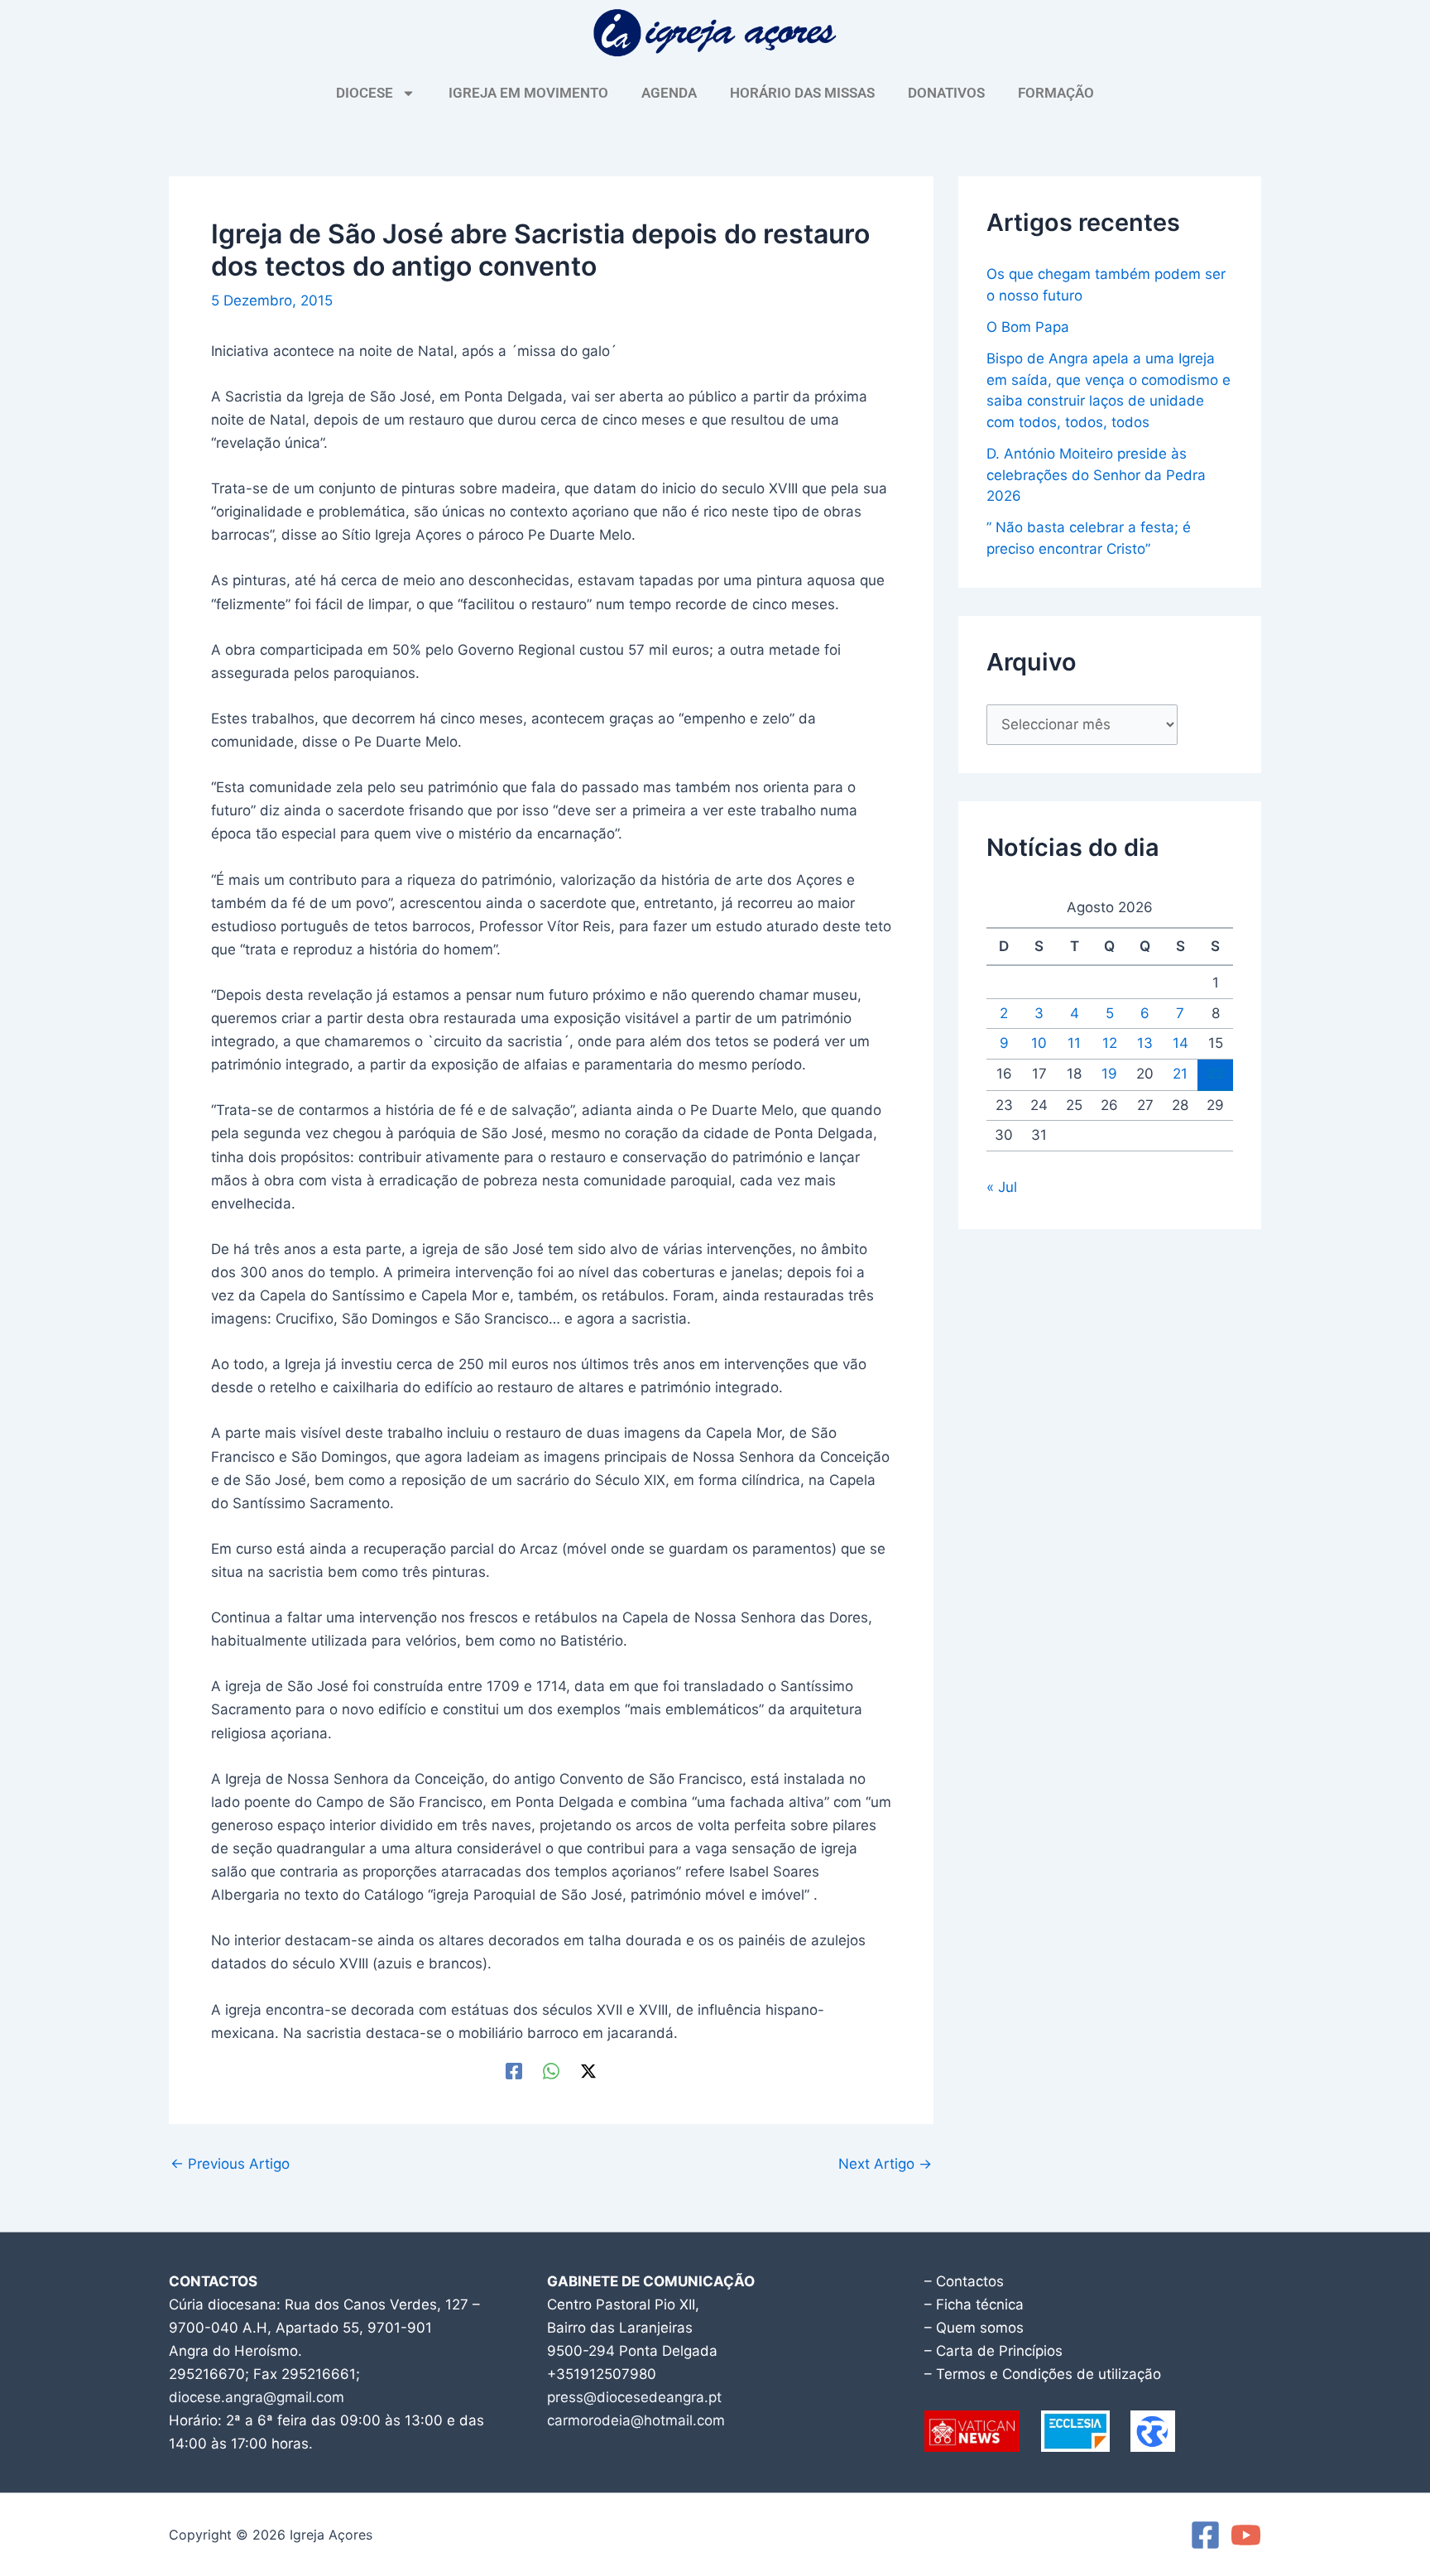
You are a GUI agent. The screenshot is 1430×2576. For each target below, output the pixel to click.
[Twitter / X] (588, 2071)
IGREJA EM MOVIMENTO (528, 93)
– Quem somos (974, 2328)
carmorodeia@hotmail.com (636, 2420)
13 (1145, 1043)
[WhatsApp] (551, 2071)
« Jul (1002, 1187)
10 (1039, 1043)
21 (1180, 1074)
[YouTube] (1246, 2535)
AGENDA (669, 93)
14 (1180, 1043)
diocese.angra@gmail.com (257, 2397)
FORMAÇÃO (1056, 93)
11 (1074, 1043)
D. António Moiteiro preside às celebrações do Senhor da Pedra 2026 (1096, 475)
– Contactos (964, 2281)
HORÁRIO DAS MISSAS (802, 93)
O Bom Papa (1028, 327)
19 (1109, 1074)
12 (1110, 1043)
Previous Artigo (230, 2164)
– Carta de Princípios (993, 2351)
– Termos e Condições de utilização (1043, 2374)
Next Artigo (885, 2164)
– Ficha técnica (974, 2304)
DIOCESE (365, 93)
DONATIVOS (946, 93)
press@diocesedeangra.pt (634, 2397)
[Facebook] (514, 2071)
